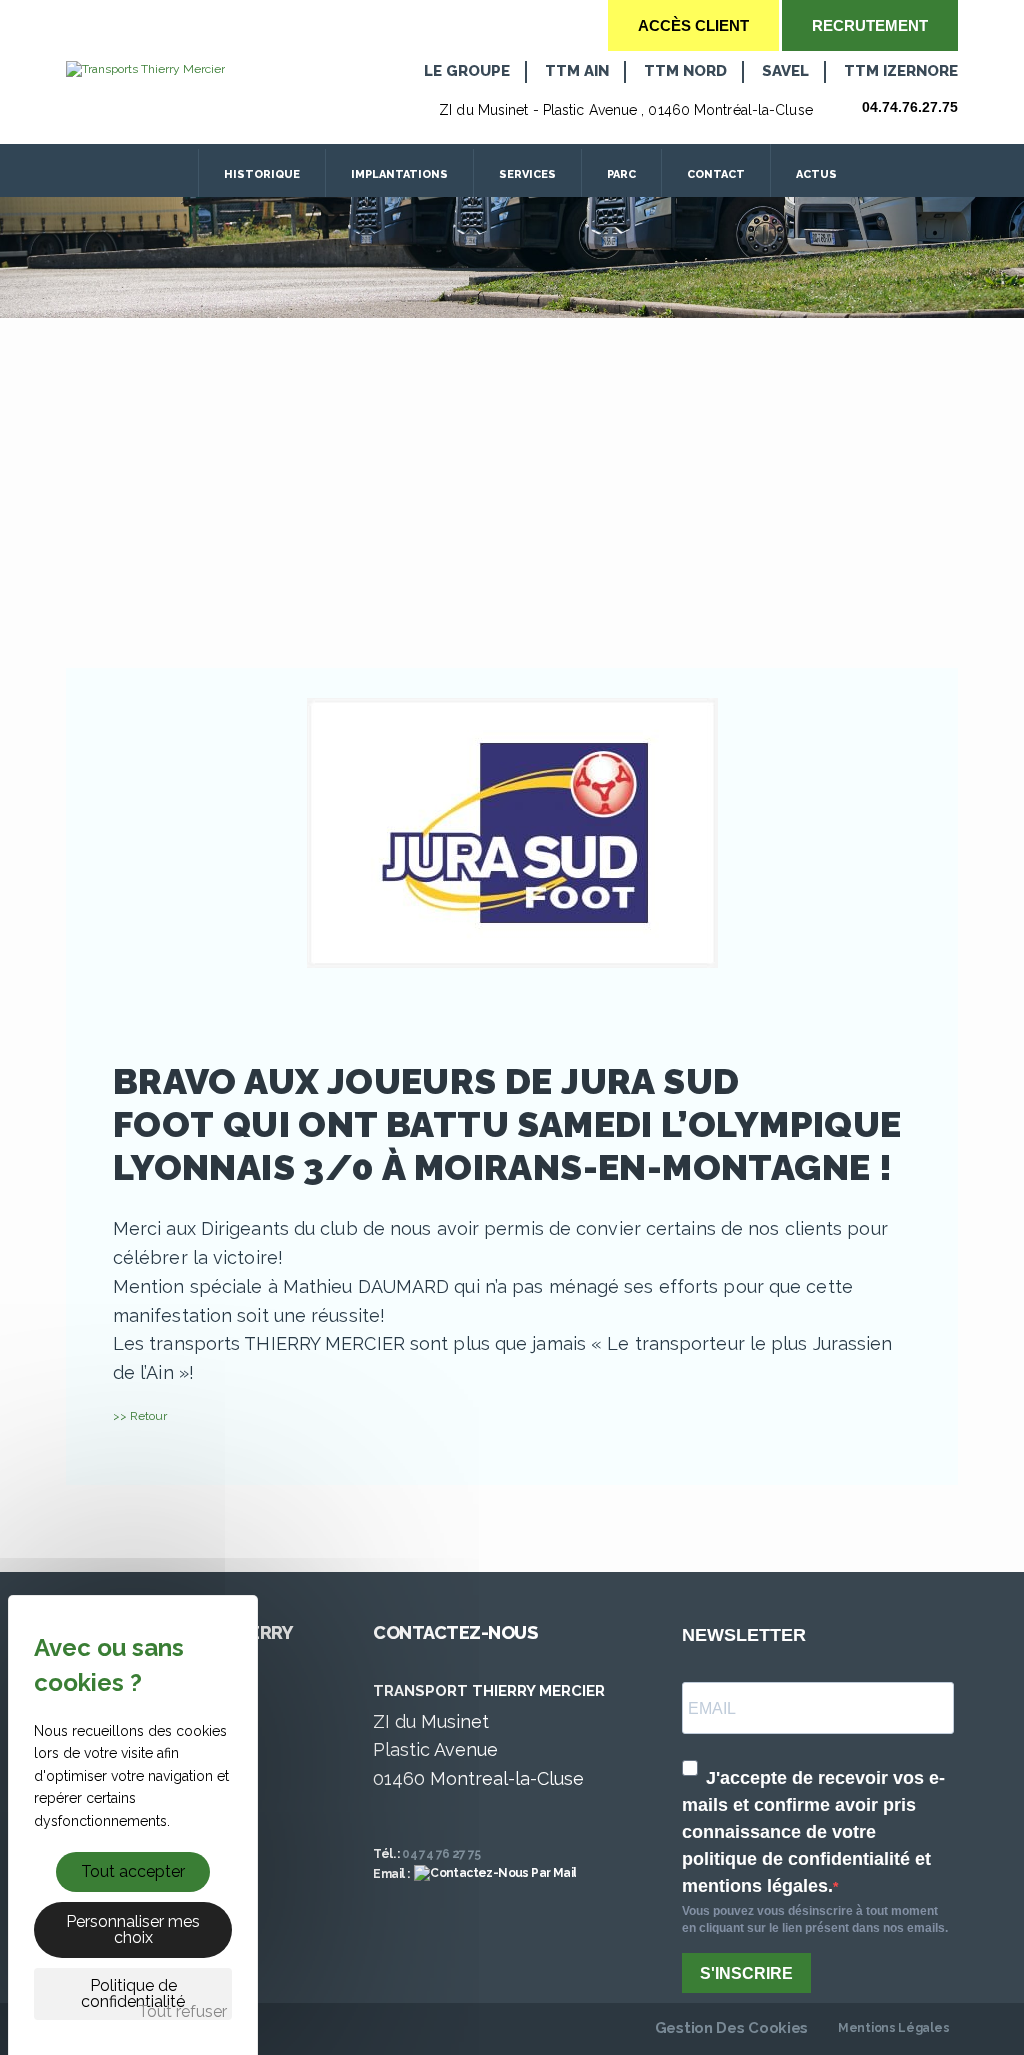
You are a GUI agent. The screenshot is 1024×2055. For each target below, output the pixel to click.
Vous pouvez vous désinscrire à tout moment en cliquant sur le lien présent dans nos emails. (815, 1919)
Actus (818, 174)
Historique (262, 174)
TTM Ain (577, 71)
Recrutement (870, 25)
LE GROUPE (467, 71)
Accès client (693, 25)
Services (527, 174)
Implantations (399, 174)
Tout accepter (133, 1871)
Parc (621, 174)
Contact (716, 174)
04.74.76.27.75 (910, 107)
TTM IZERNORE (901, 71)
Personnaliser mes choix (133, 1929)
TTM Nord (685, 71)
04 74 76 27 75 (441, 1854)
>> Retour (140, 1416)
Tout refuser (182, 2011)
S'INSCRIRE (746, 1973)
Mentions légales (893, 2028)
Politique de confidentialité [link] (133, 1993)
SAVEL (785, 71)
